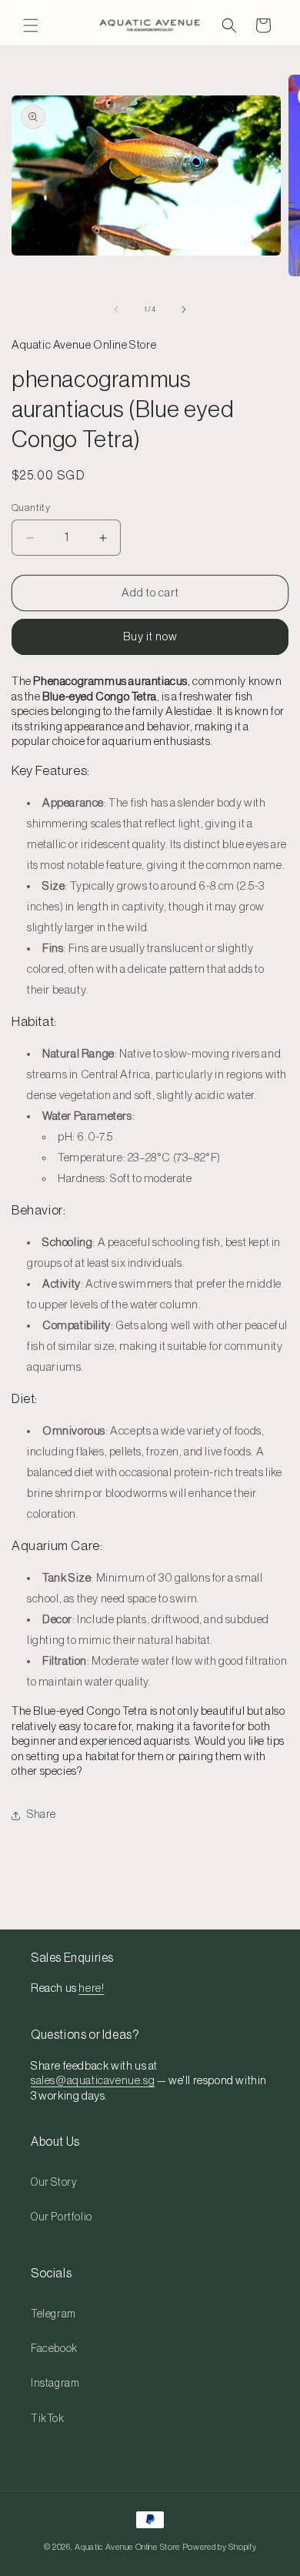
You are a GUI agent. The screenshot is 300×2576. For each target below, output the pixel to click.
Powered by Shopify (220, 2547)
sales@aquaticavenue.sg (93, 2081)
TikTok (48, 2419)
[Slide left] (116, 309)
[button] (31, 25)
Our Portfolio (62, 2217)
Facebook (54, 2349)
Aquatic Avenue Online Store (127, 2547)
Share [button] (42, 1815)
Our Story (54, 2183)
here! (91, 1988)
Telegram (53, 2314)
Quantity (31, 508)
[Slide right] (184, 309)
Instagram (55, 2384)
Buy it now (150, 637)
